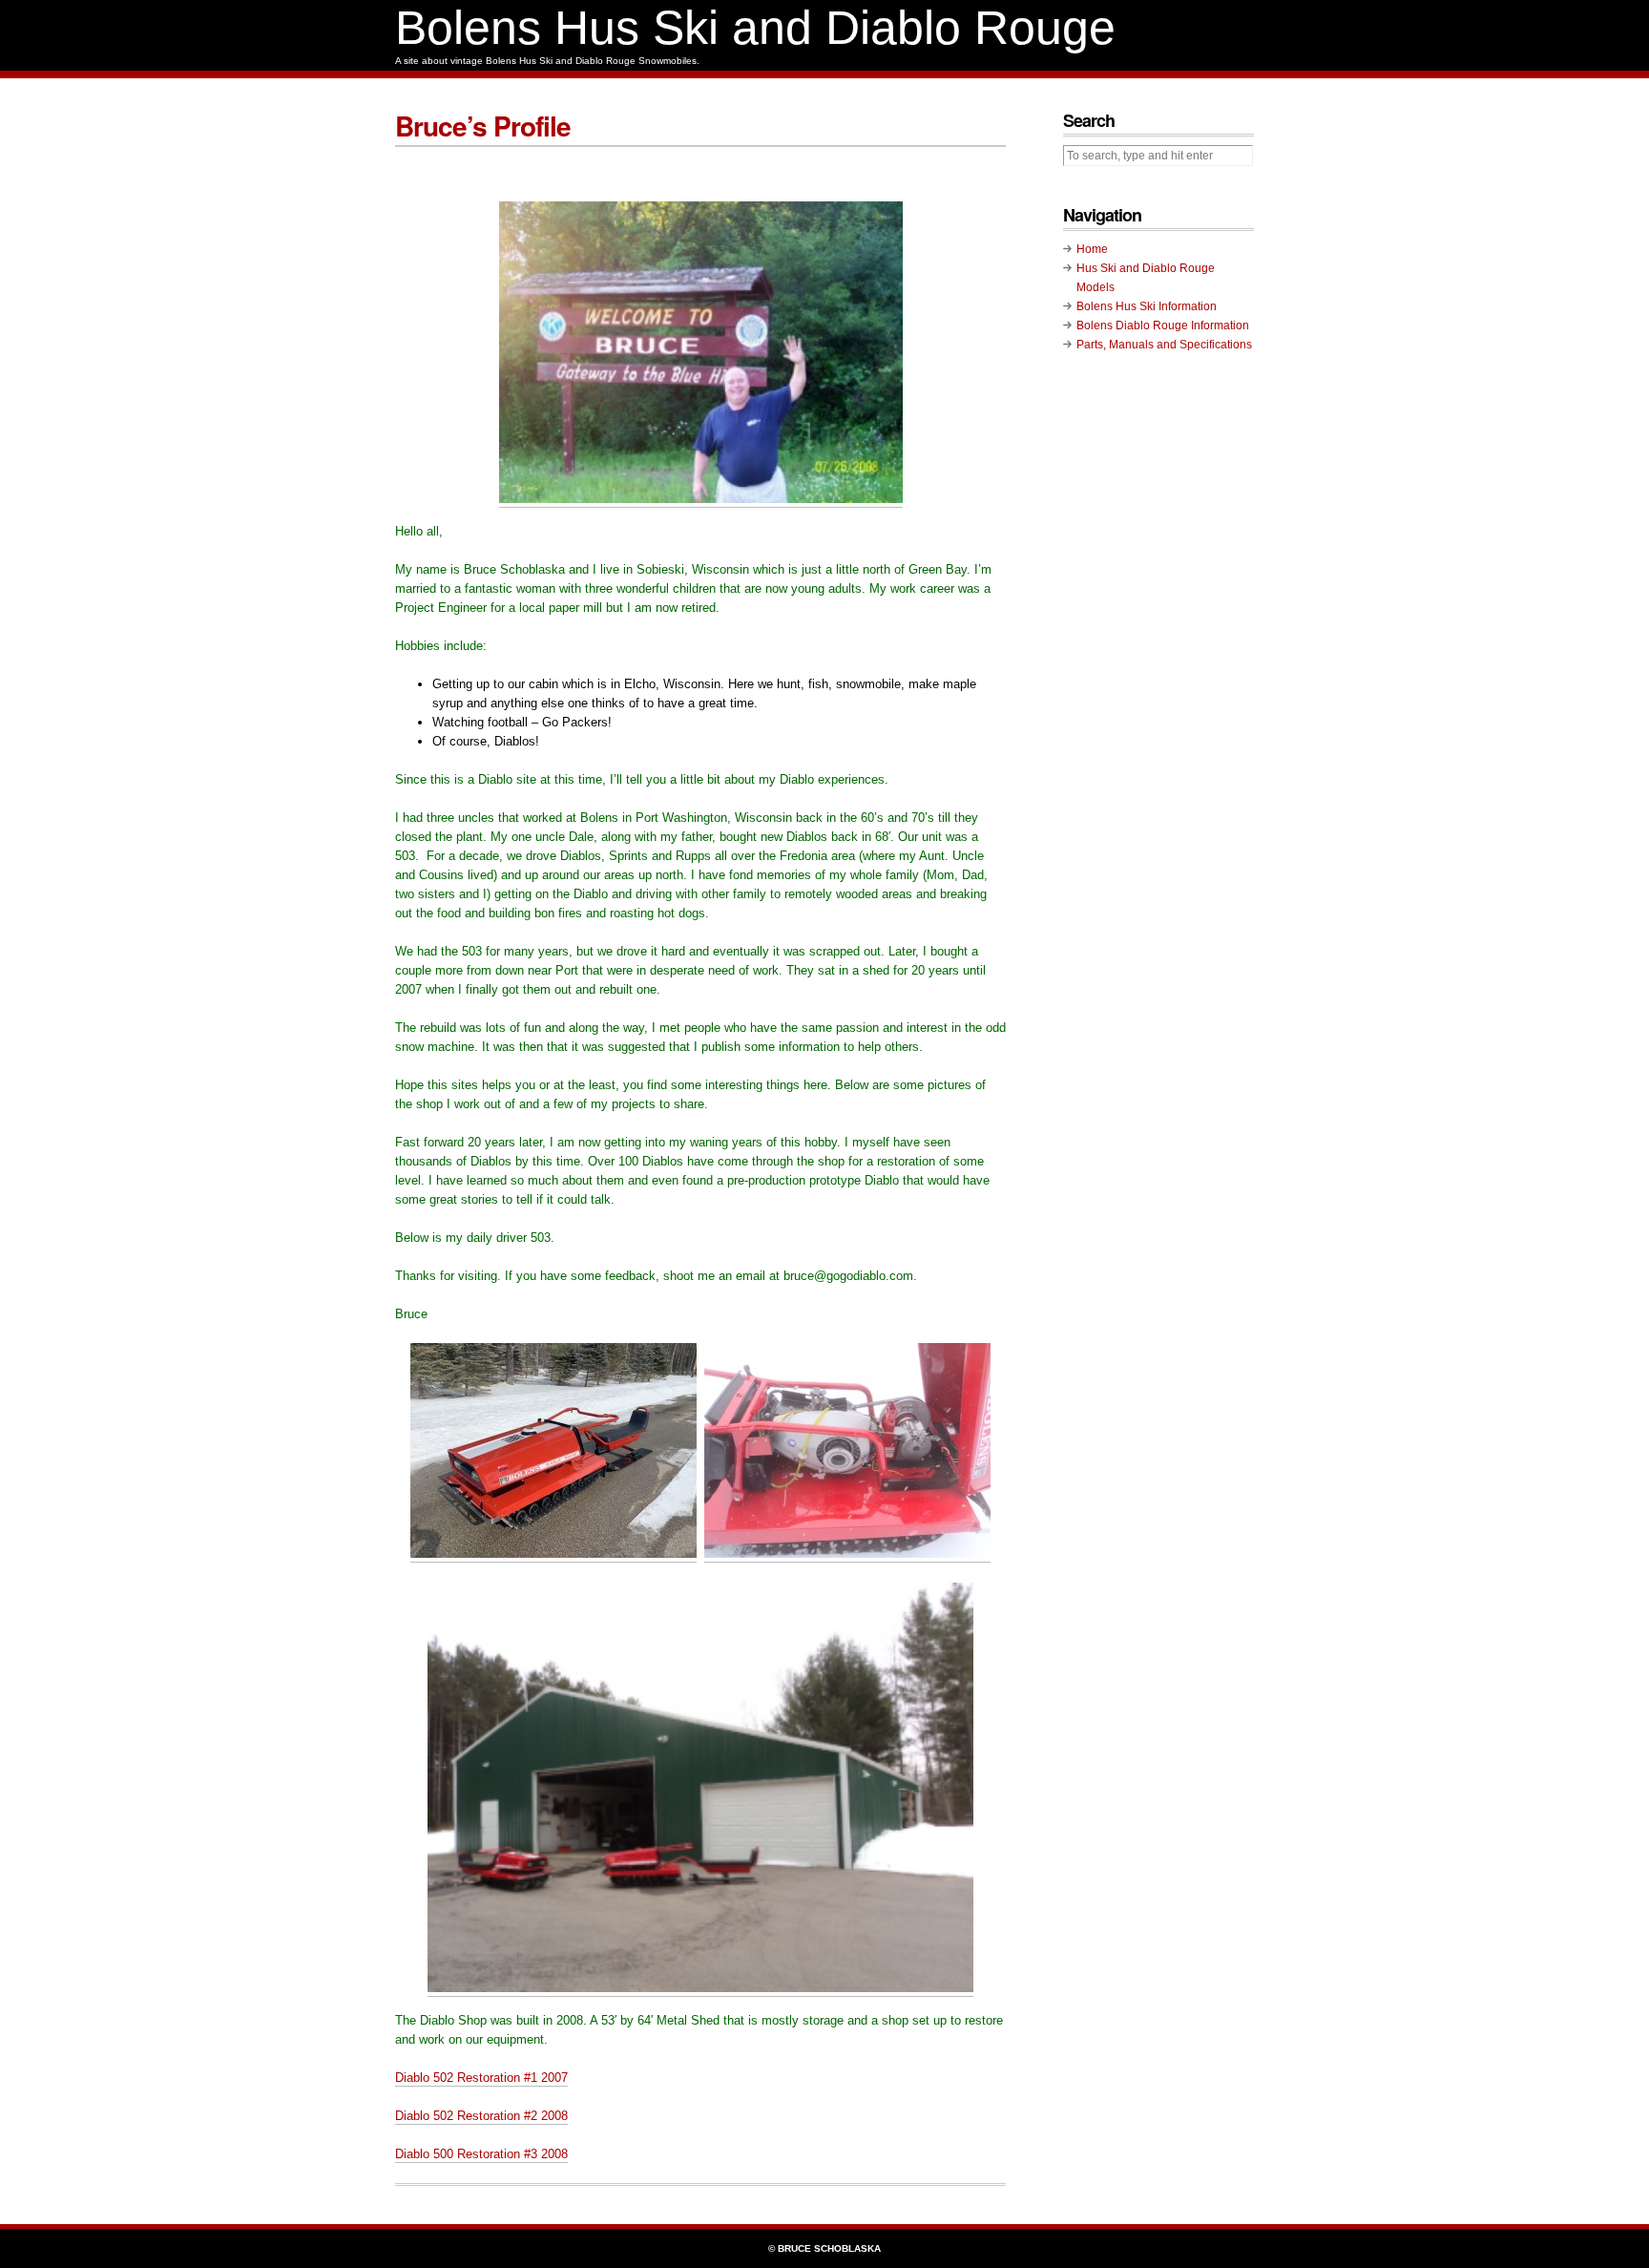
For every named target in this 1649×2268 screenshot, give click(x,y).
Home (1092, 249)
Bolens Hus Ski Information (1147, 306)
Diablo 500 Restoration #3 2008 (481, 2154)
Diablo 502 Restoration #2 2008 (481, 2116)
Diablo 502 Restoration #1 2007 (481, 2078)
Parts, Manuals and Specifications (1164, 345)
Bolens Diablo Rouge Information (1163, 325)
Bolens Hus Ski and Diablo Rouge (755, 28)
